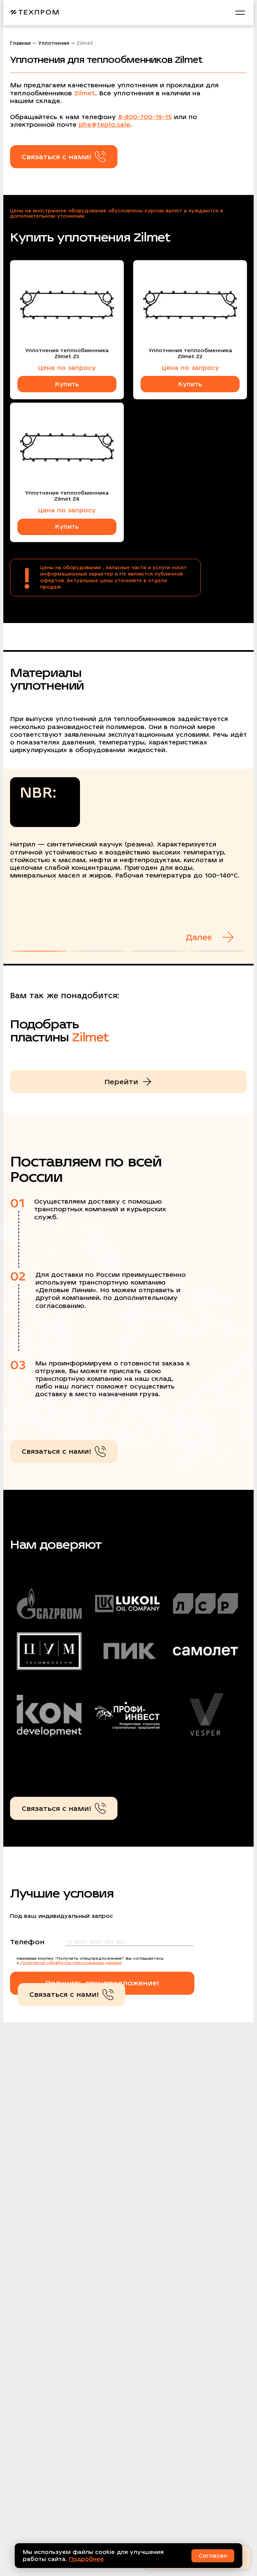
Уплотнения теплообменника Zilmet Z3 (67, 353)
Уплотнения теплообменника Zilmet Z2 (190, 353)
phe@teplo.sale (105, 125)
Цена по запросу (67, 368)
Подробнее (86, 2559)
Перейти (121, 1082)
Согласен (213, 2556)
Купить (67, 384)
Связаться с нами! (57, 157)
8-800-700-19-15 (145, 117)
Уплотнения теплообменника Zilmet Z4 (67, 496)
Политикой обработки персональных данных (70, 1963)
